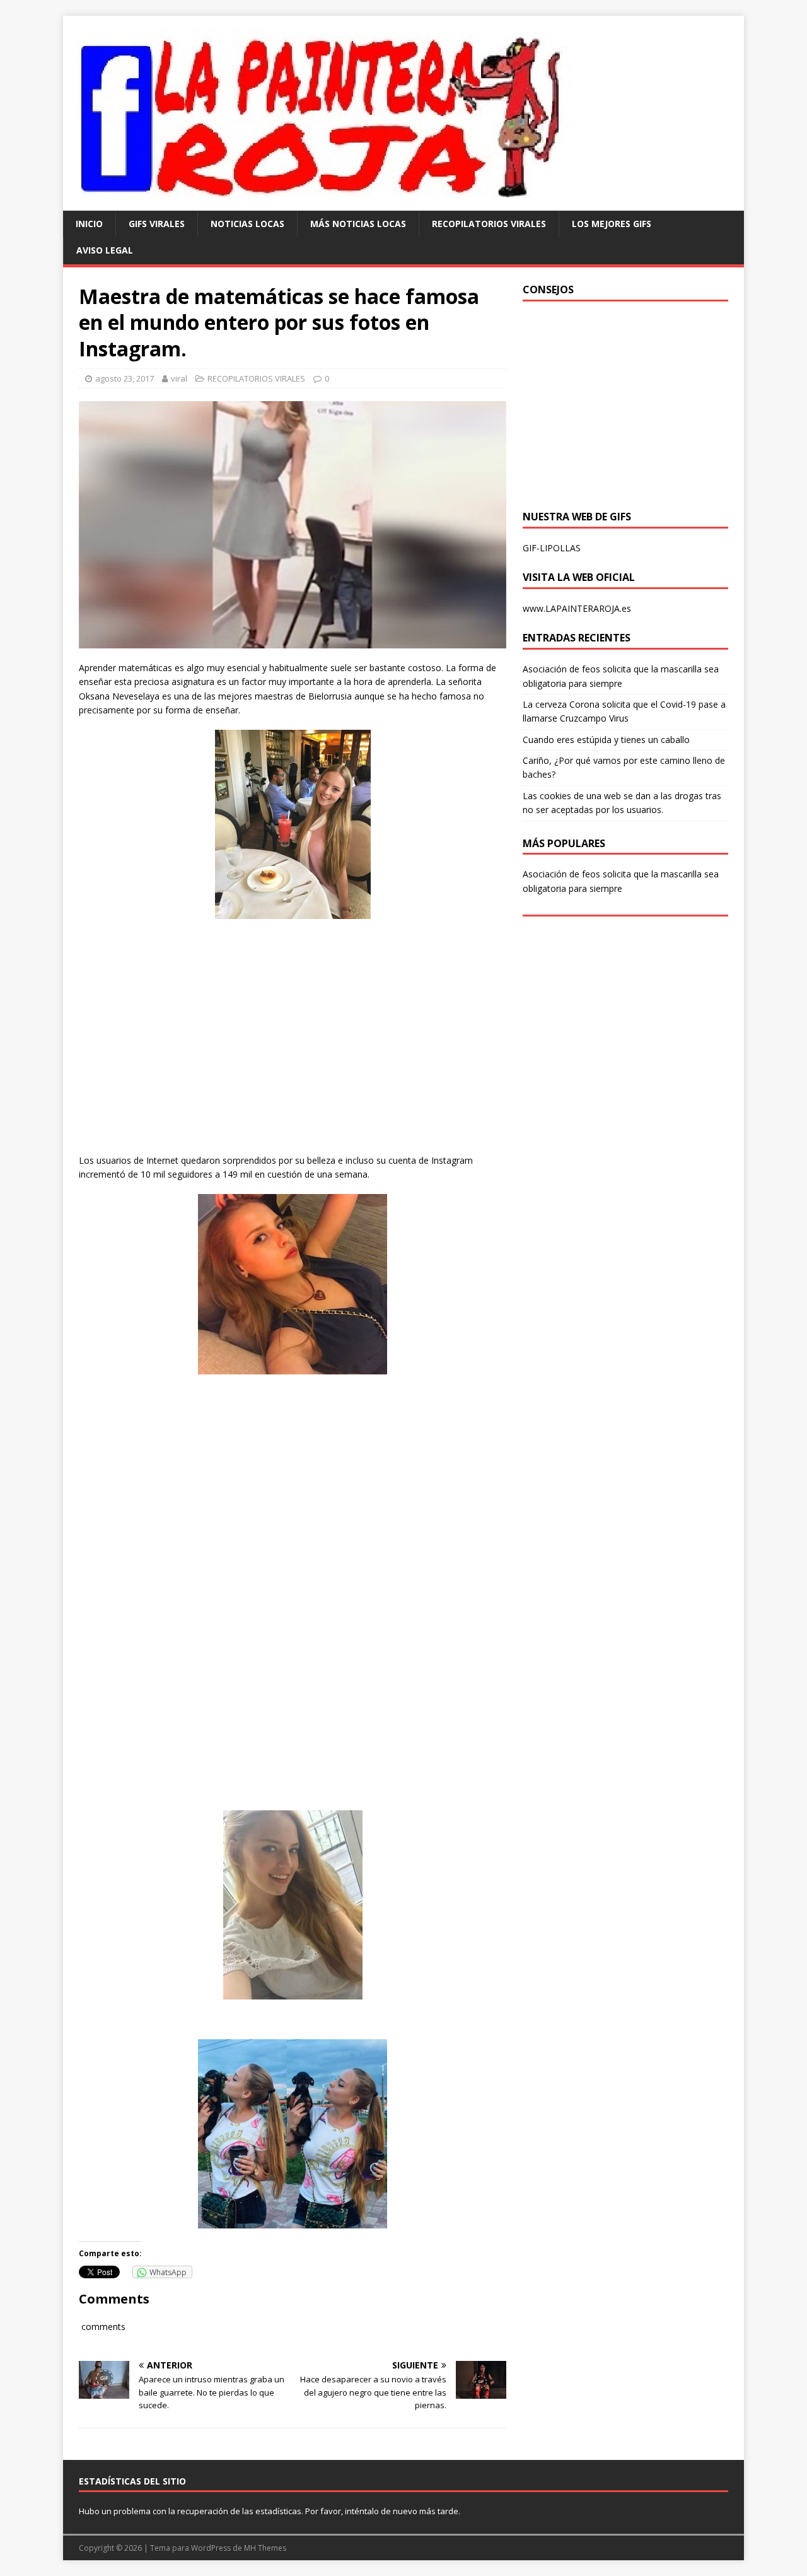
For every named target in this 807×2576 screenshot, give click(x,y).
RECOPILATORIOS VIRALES (489, 224)
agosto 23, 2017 (125, 378)
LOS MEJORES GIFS (612, 224)
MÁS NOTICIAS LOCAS (358, 224)
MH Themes (265, 2548)
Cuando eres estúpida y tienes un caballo (606, 740)
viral (179, 378)
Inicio (89, 224)
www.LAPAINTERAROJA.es (577, 608)
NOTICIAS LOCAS (247, 224)
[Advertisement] (293, 1048)
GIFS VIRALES (157, 224)
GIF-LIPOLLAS (552, 548)
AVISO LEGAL (105, 250)
